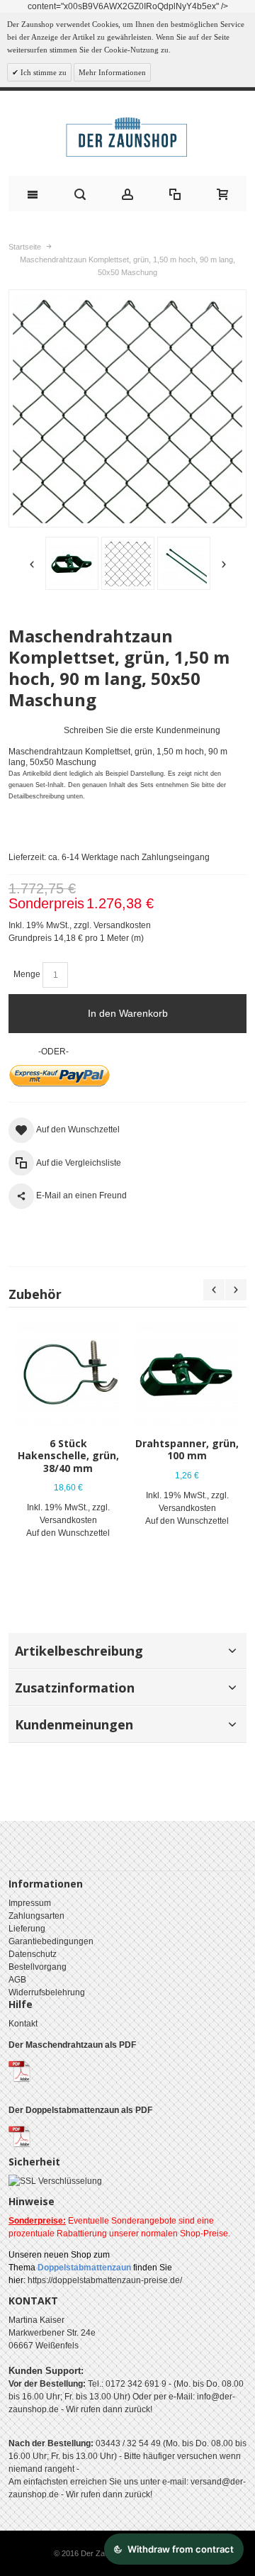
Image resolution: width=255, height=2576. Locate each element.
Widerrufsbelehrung (47, 1992)
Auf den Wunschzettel (68, 1533)
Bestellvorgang (38, 1967)
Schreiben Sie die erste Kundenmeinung (142, 730)
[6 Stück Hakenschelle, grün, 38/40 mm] (68, 1374)
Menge (27, 974)
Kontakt (23, 2024)
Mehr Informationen (112, 72)
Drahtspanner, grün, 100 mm (187, 1449)
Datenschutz (33, 1954)
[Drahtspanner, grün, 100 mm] (187, 1374)
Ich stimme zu (42, 72)
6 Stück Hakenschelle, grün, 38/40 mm (68, 1455)
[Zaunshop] (127, 137)
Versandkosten (122, 925)
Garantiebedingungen (51, 1941)
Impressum (30, 1903)
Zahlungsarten (36, 1916)
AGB (17, 1980)
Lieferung (27, 1929)
